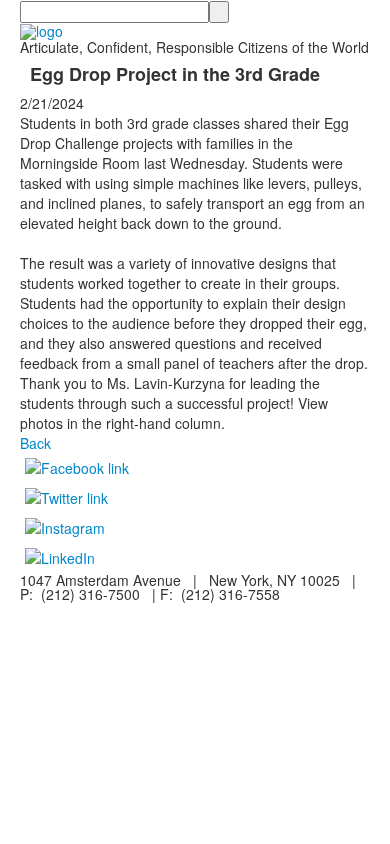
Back (35, 443)
